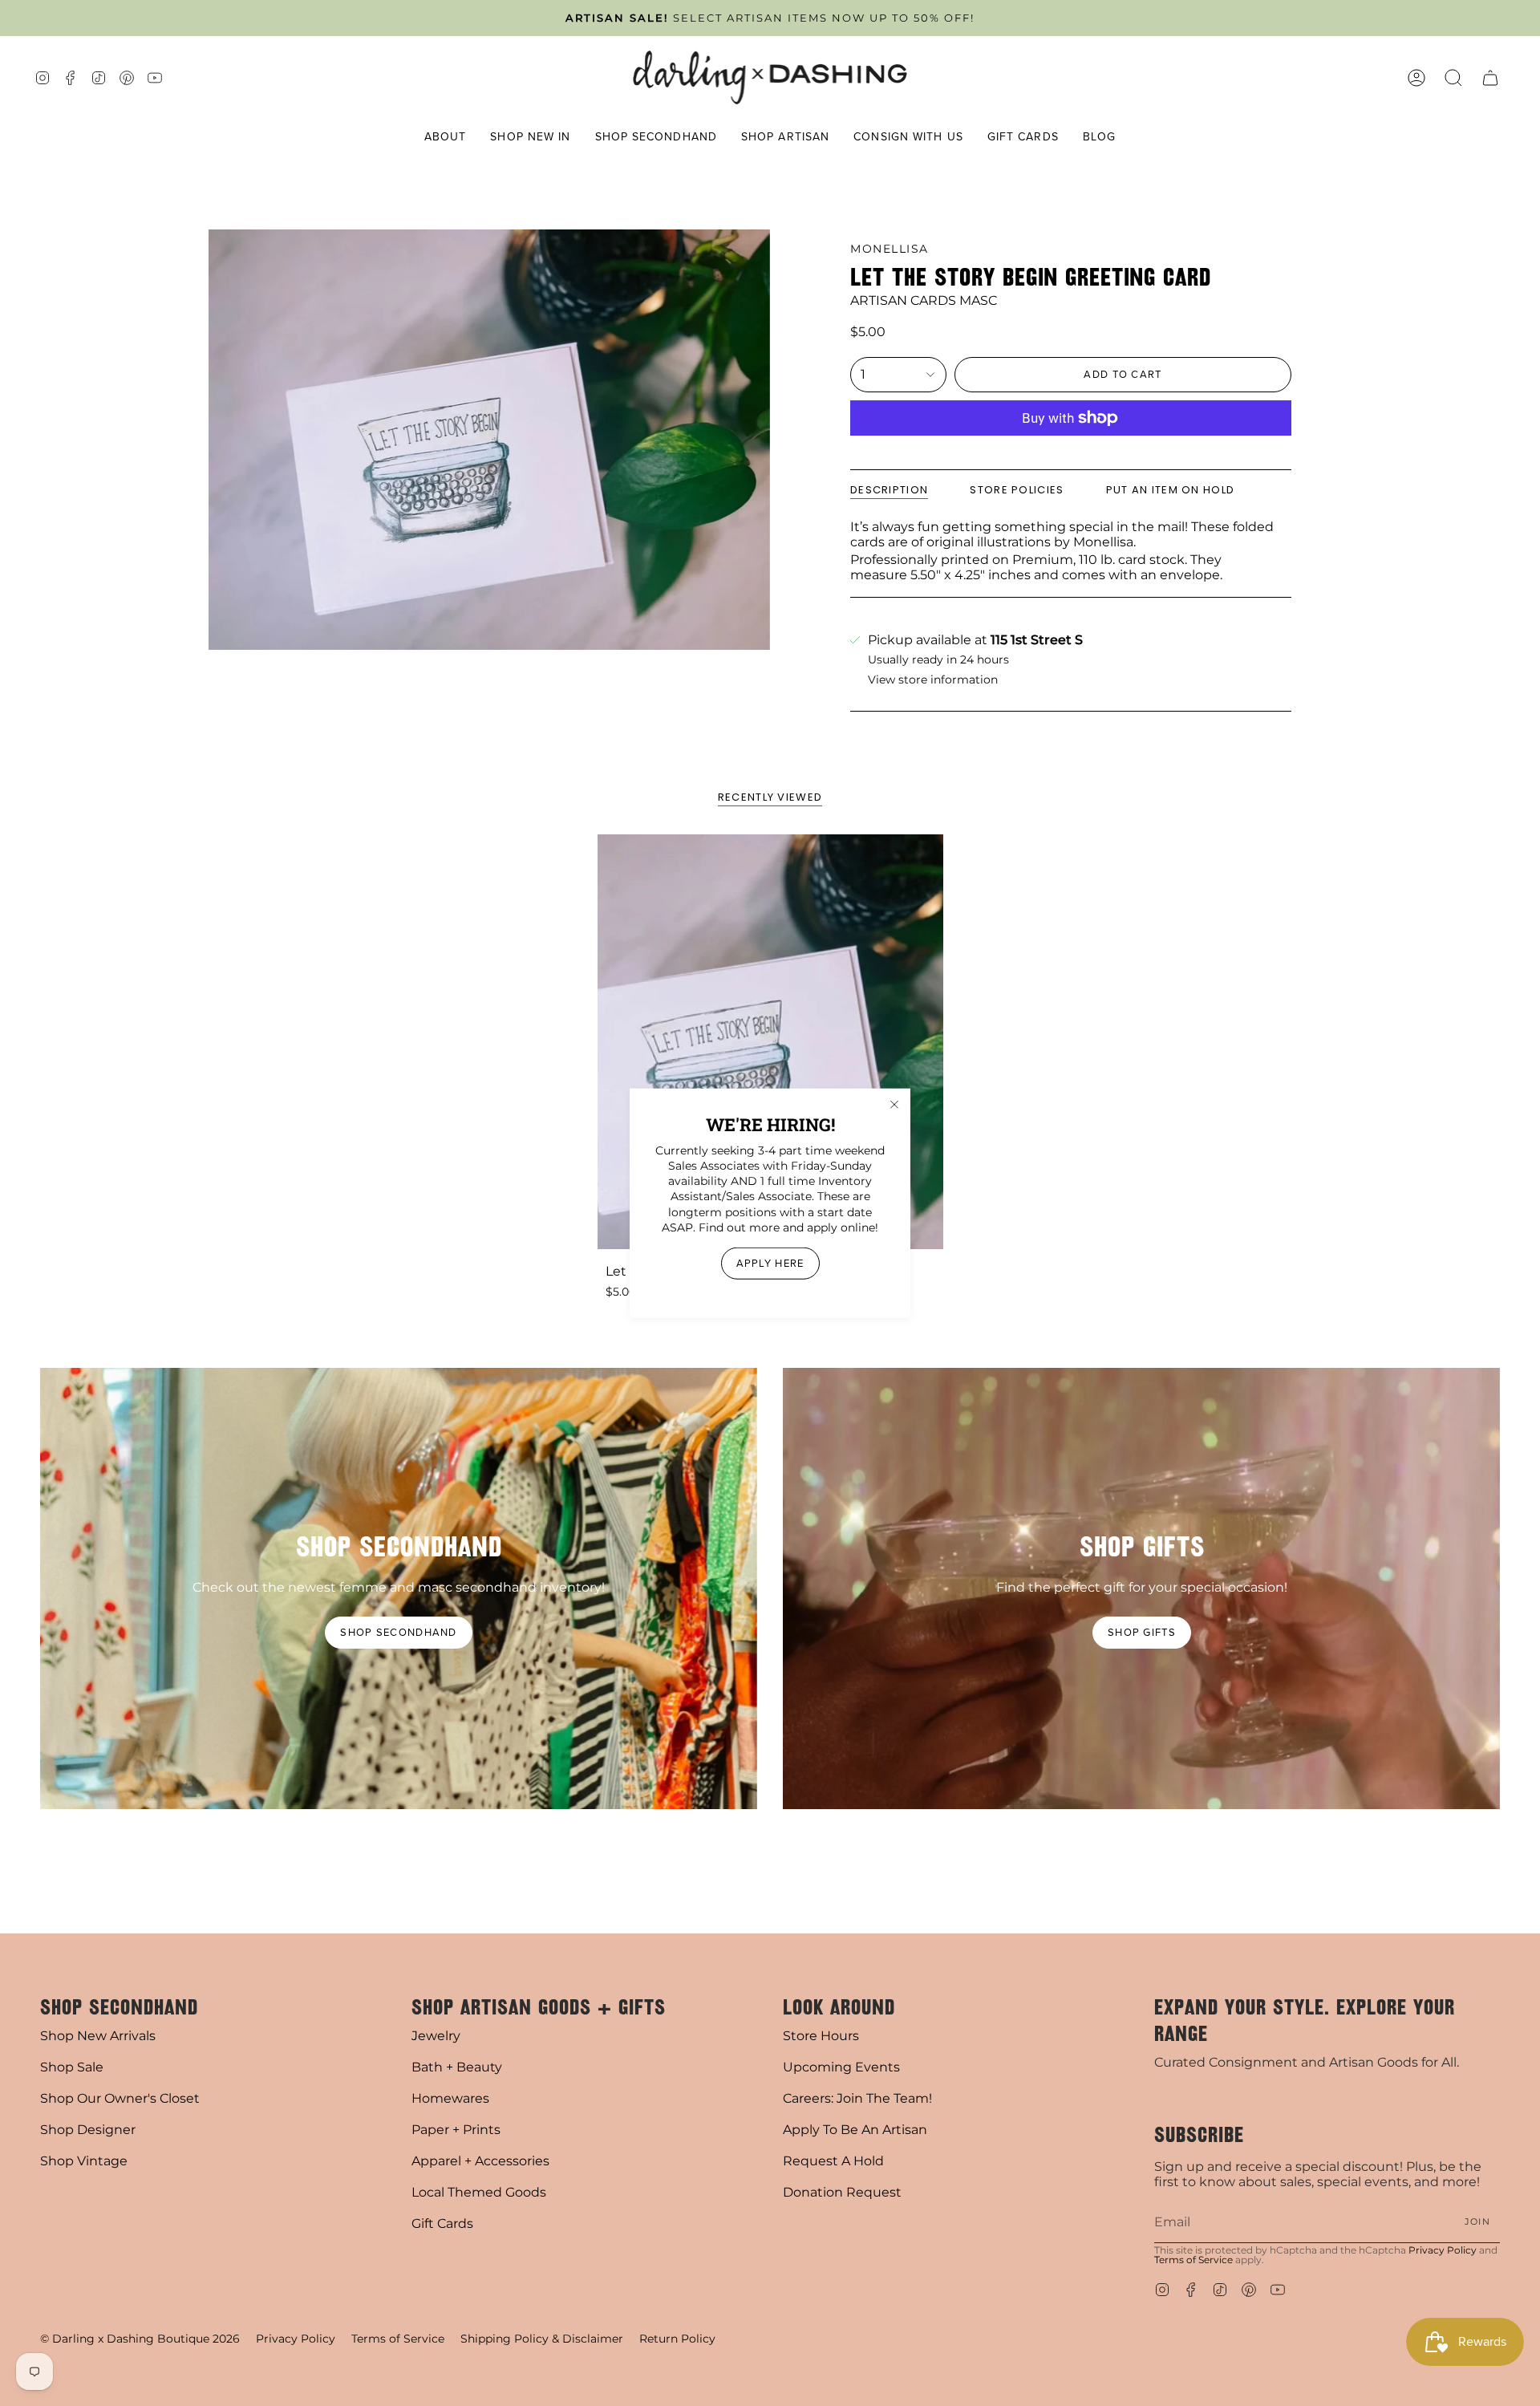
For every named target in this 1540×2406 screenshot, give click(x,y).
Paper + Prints (456, 2130)
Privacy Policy (1443, 2250)
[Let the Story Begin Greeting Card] (770, 1042)
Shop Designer (88, 2130)
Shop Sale (72, 2067)
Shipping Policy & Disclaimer (542, 2339)
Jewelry (436, 2036)
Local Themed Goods (479, 2192)
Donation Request (842, 2192)
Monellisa (890, 249)
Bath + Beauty (457, 2067)
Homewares (450, 2098)
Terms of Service (1193, 2260)
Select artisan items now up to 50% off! (770, 18)
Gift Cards (442, 2223)
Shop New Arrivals (98, 2036)
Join (1477, 2221)
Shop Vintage (84, 2161)
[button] (446, 138)
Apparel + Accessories (480, 2161)
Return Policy (677, 2339)
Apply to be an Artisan (855, 2130)
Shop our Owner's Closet (120, 2098)
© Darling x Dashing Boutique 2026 (140, 2339)
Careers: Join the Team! (857, 2098)
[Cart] (1490, 77)
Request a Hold (833, 2161)
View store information (933, 680)
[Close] (894, 1104)
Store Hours (821, 2036)
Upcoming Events (841, 2067)
